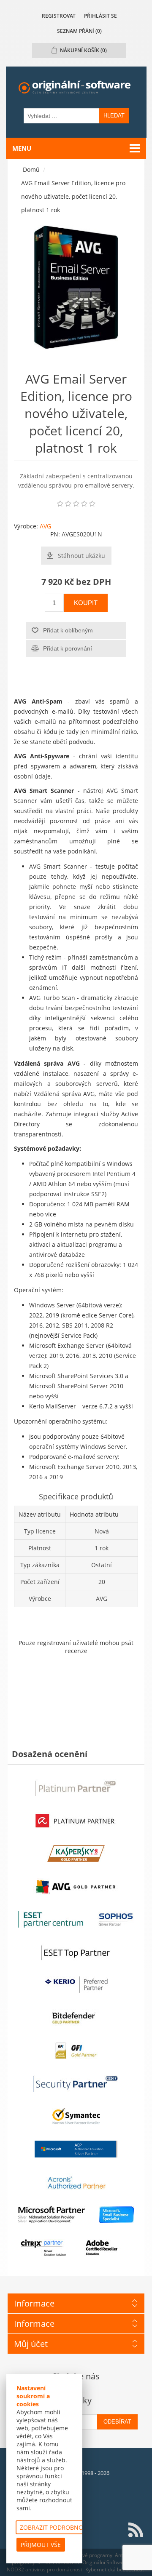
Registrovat (59, 16)
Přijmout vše (41, 2545)
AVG (45, 526)
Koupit (86, 603)
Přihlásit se (100, 16)
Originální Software (105, 2562)
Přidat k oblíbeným (68, 630)
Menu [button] (22, 148)
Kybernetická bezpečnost (115, 2569)
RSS (136, 2530)
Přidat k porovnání (68, 648)
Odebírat (117, 2422)
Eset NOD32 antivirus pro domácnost (73, 2566)
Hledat (114, 116)
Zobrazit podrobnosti (56, 2527)
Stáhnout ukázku (81, 556)
